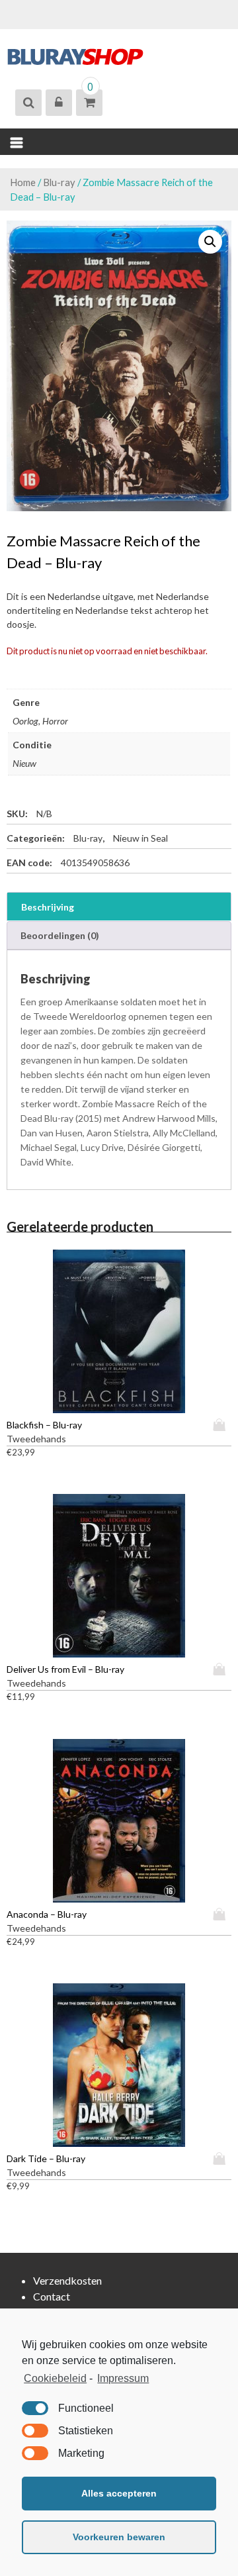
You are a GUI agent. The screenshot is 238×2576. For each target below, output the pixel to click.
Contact (52, 2296)
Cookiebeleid (55, 2378)
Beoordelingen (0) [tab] (60, 935)
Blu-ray (59, 182)
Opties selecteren (222, 1425)
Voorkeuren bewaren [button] (119, 2537)
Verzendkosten (67, 2280)
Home (23, 182)
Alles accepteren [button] (119, 2493)
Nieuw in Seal (140, 838)
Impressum (123, 2378)
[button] (210, 242)
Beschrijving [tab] (48, 907)
